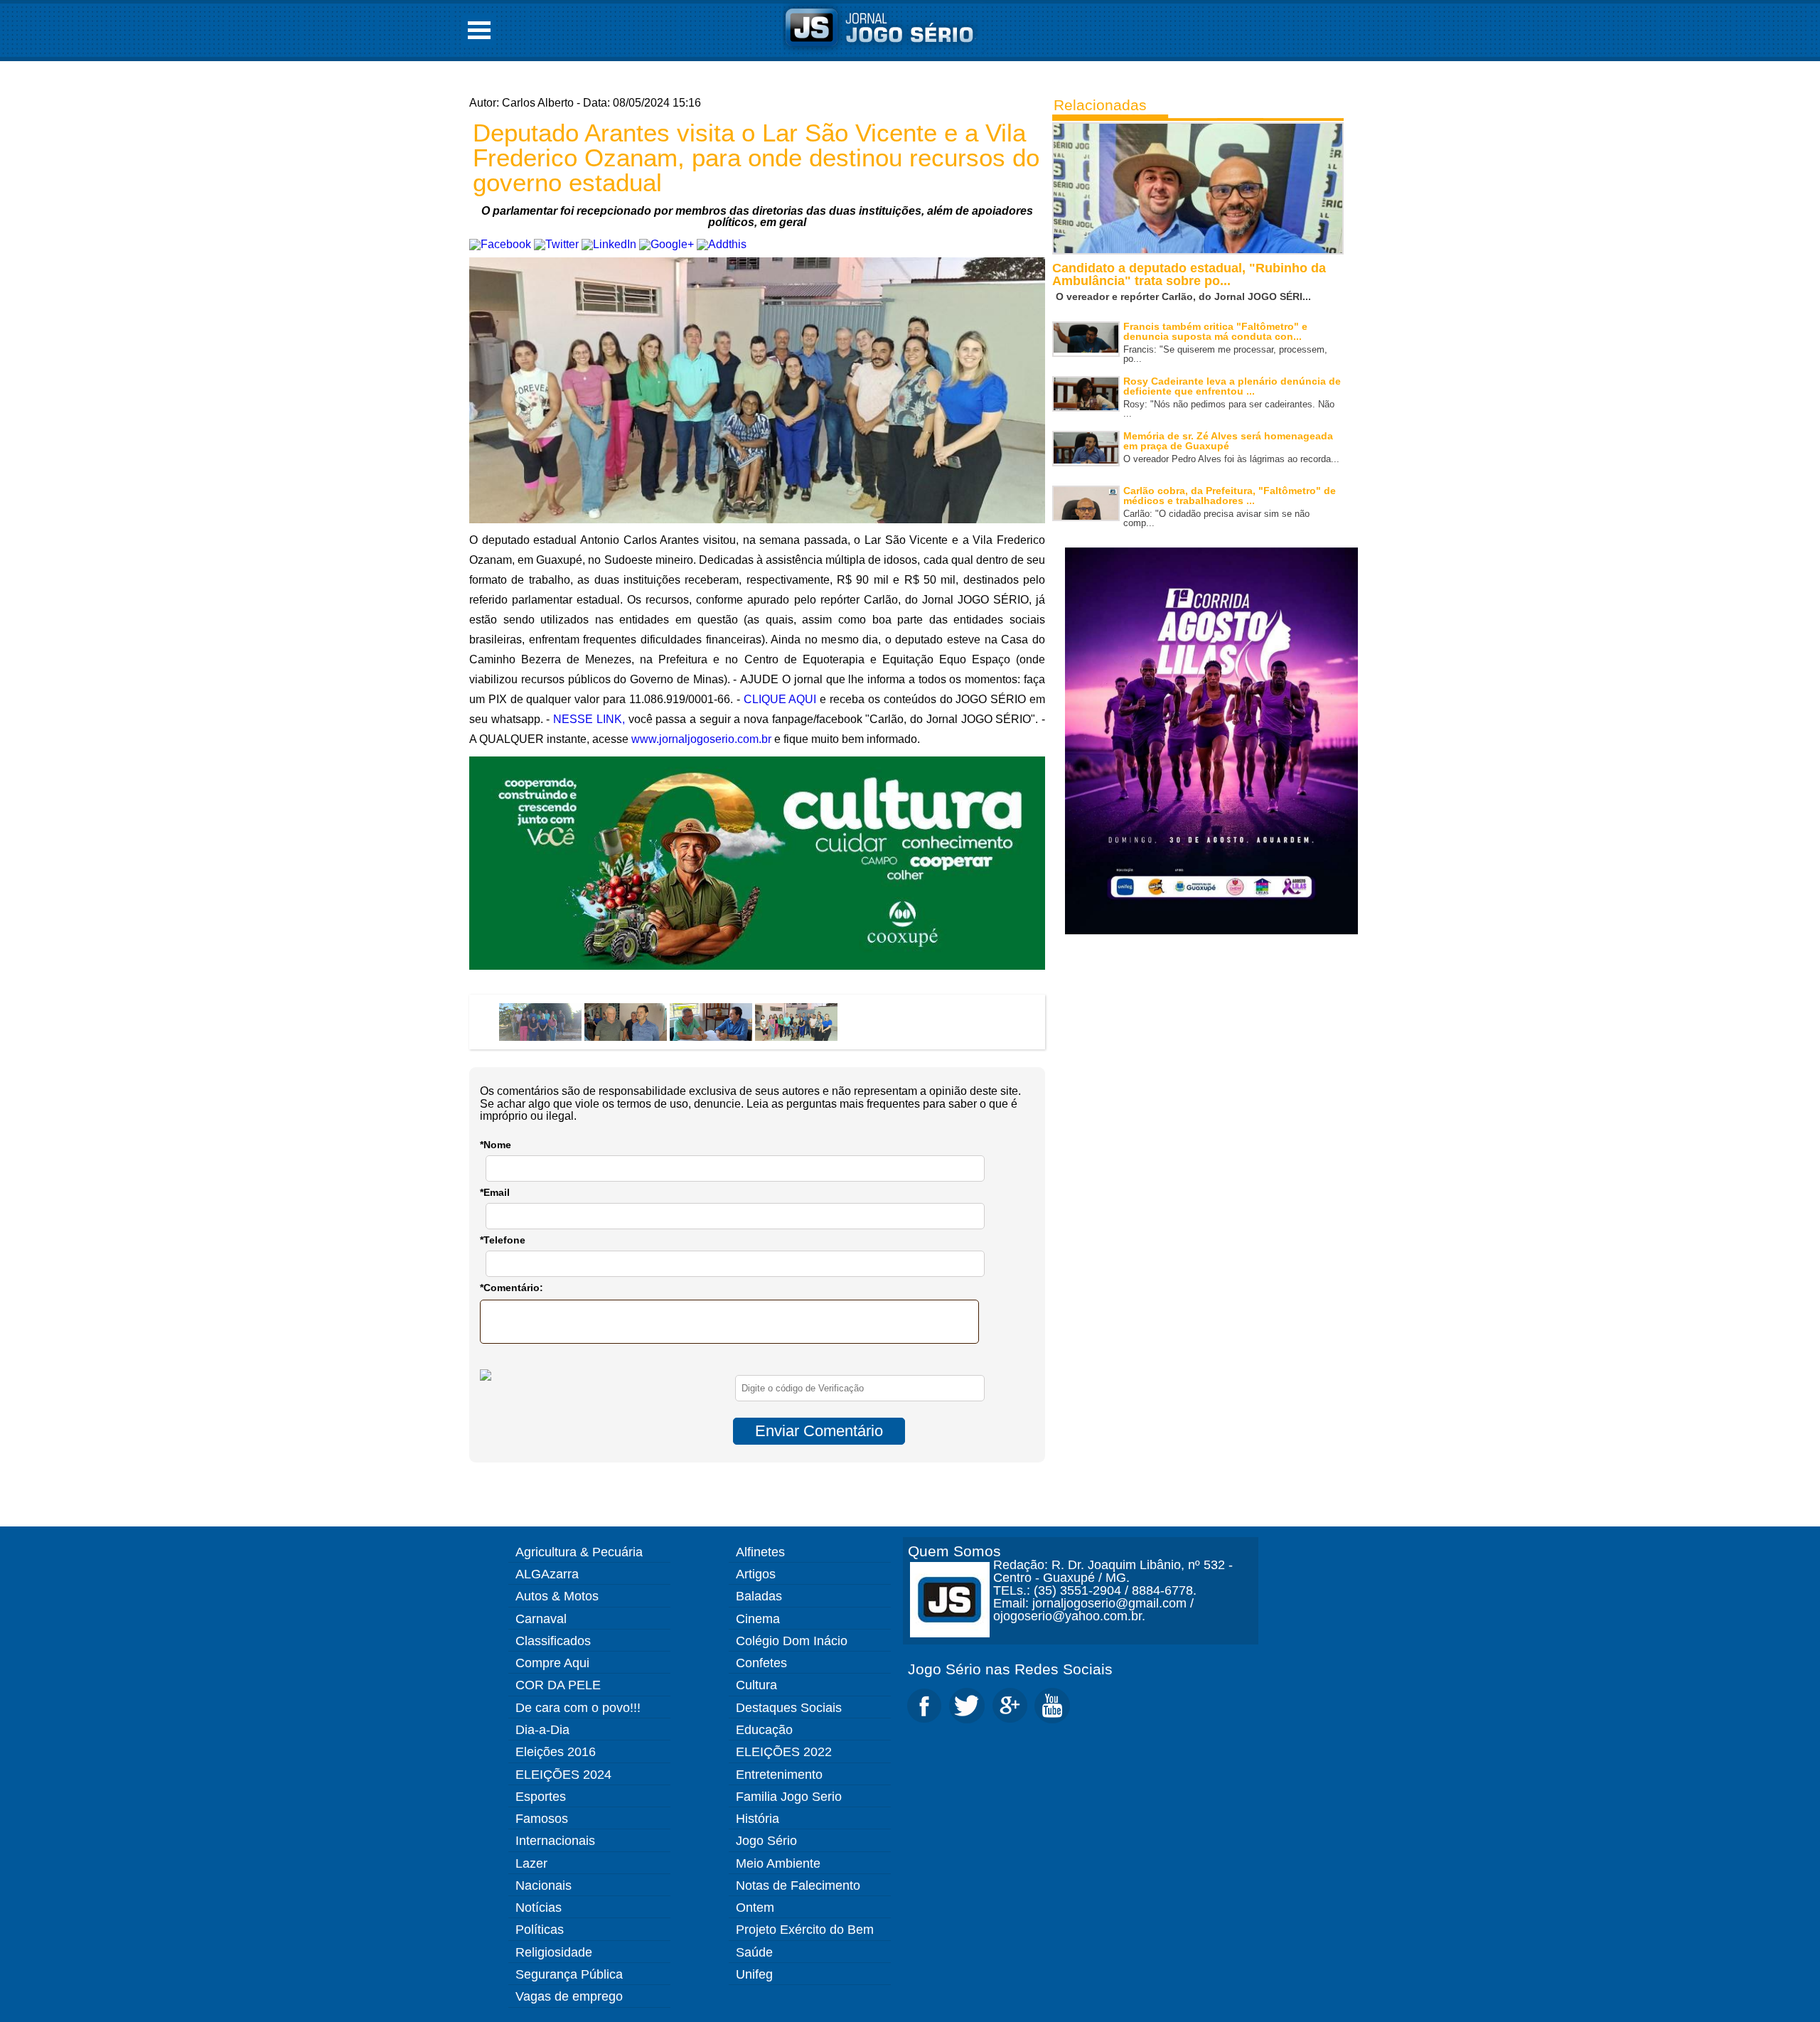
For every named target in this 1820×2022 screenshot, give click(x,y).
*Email (495, 1192)
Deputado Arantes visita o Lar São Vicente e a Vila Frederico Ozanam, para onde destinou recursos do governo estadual (756, 157)
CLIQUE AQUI (780, 699)
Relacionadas (1100, 105)
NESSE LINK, (589, 719)
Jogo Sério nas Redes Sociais (1010, 1669)
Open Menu (479, 30)
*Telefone (503, 1240)
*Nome (496, 1145)
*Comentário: (512, 1288)
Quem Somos (954, 1551)
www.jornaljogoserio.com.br (701, 739)
